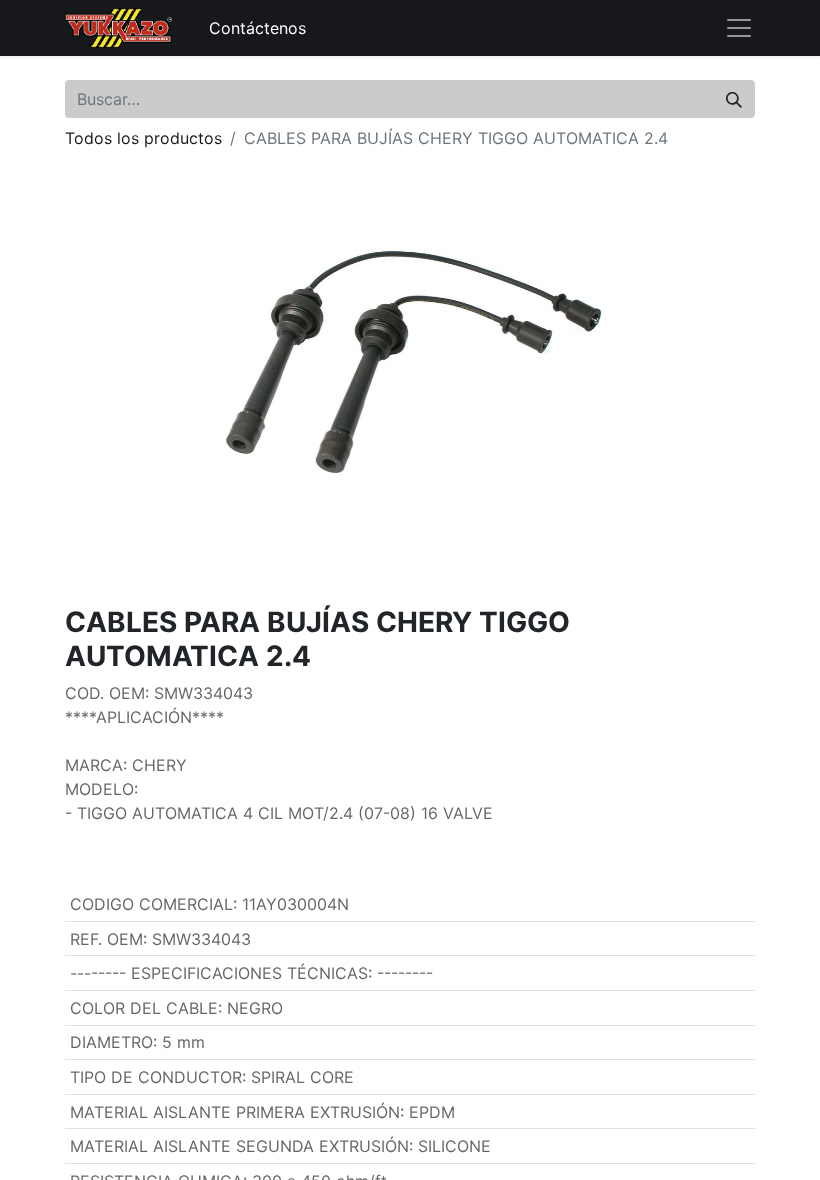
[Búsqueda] (734, 99)
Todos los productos (143, 138)
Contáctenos (257, 28)
